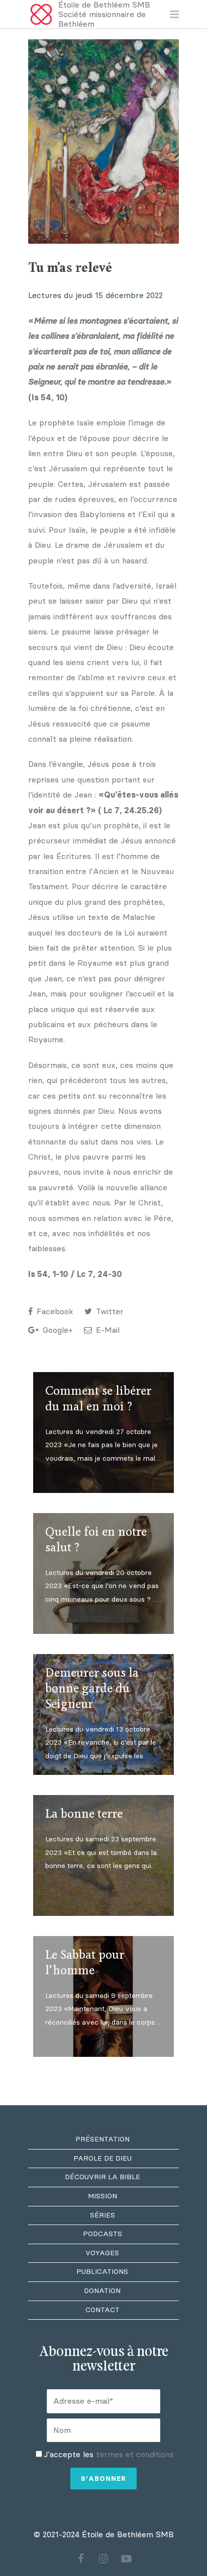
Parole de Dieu (102, 2158)
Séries (102, 2215)
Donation (102, 2291)
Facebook (54, 1311)
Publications (102, 2272)
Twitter (109, 1311)
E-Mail (107, 1330)
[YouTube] (126, 2559)
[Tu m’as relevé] (103, 141)
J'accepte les (109, 2454)
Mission (102, 2196)
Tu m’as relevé (70, 268)
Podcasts (102, 2234)
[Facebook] (81, 2559)
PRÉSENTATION (102, 2139)
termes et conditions (135, 2454)
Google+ (57, 1330)
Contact (102, 2310)
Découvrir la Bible (102, 2177)
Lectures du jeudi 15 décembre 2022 (95, 295)
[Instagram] (103, 2559)
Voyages (102, 2253)
